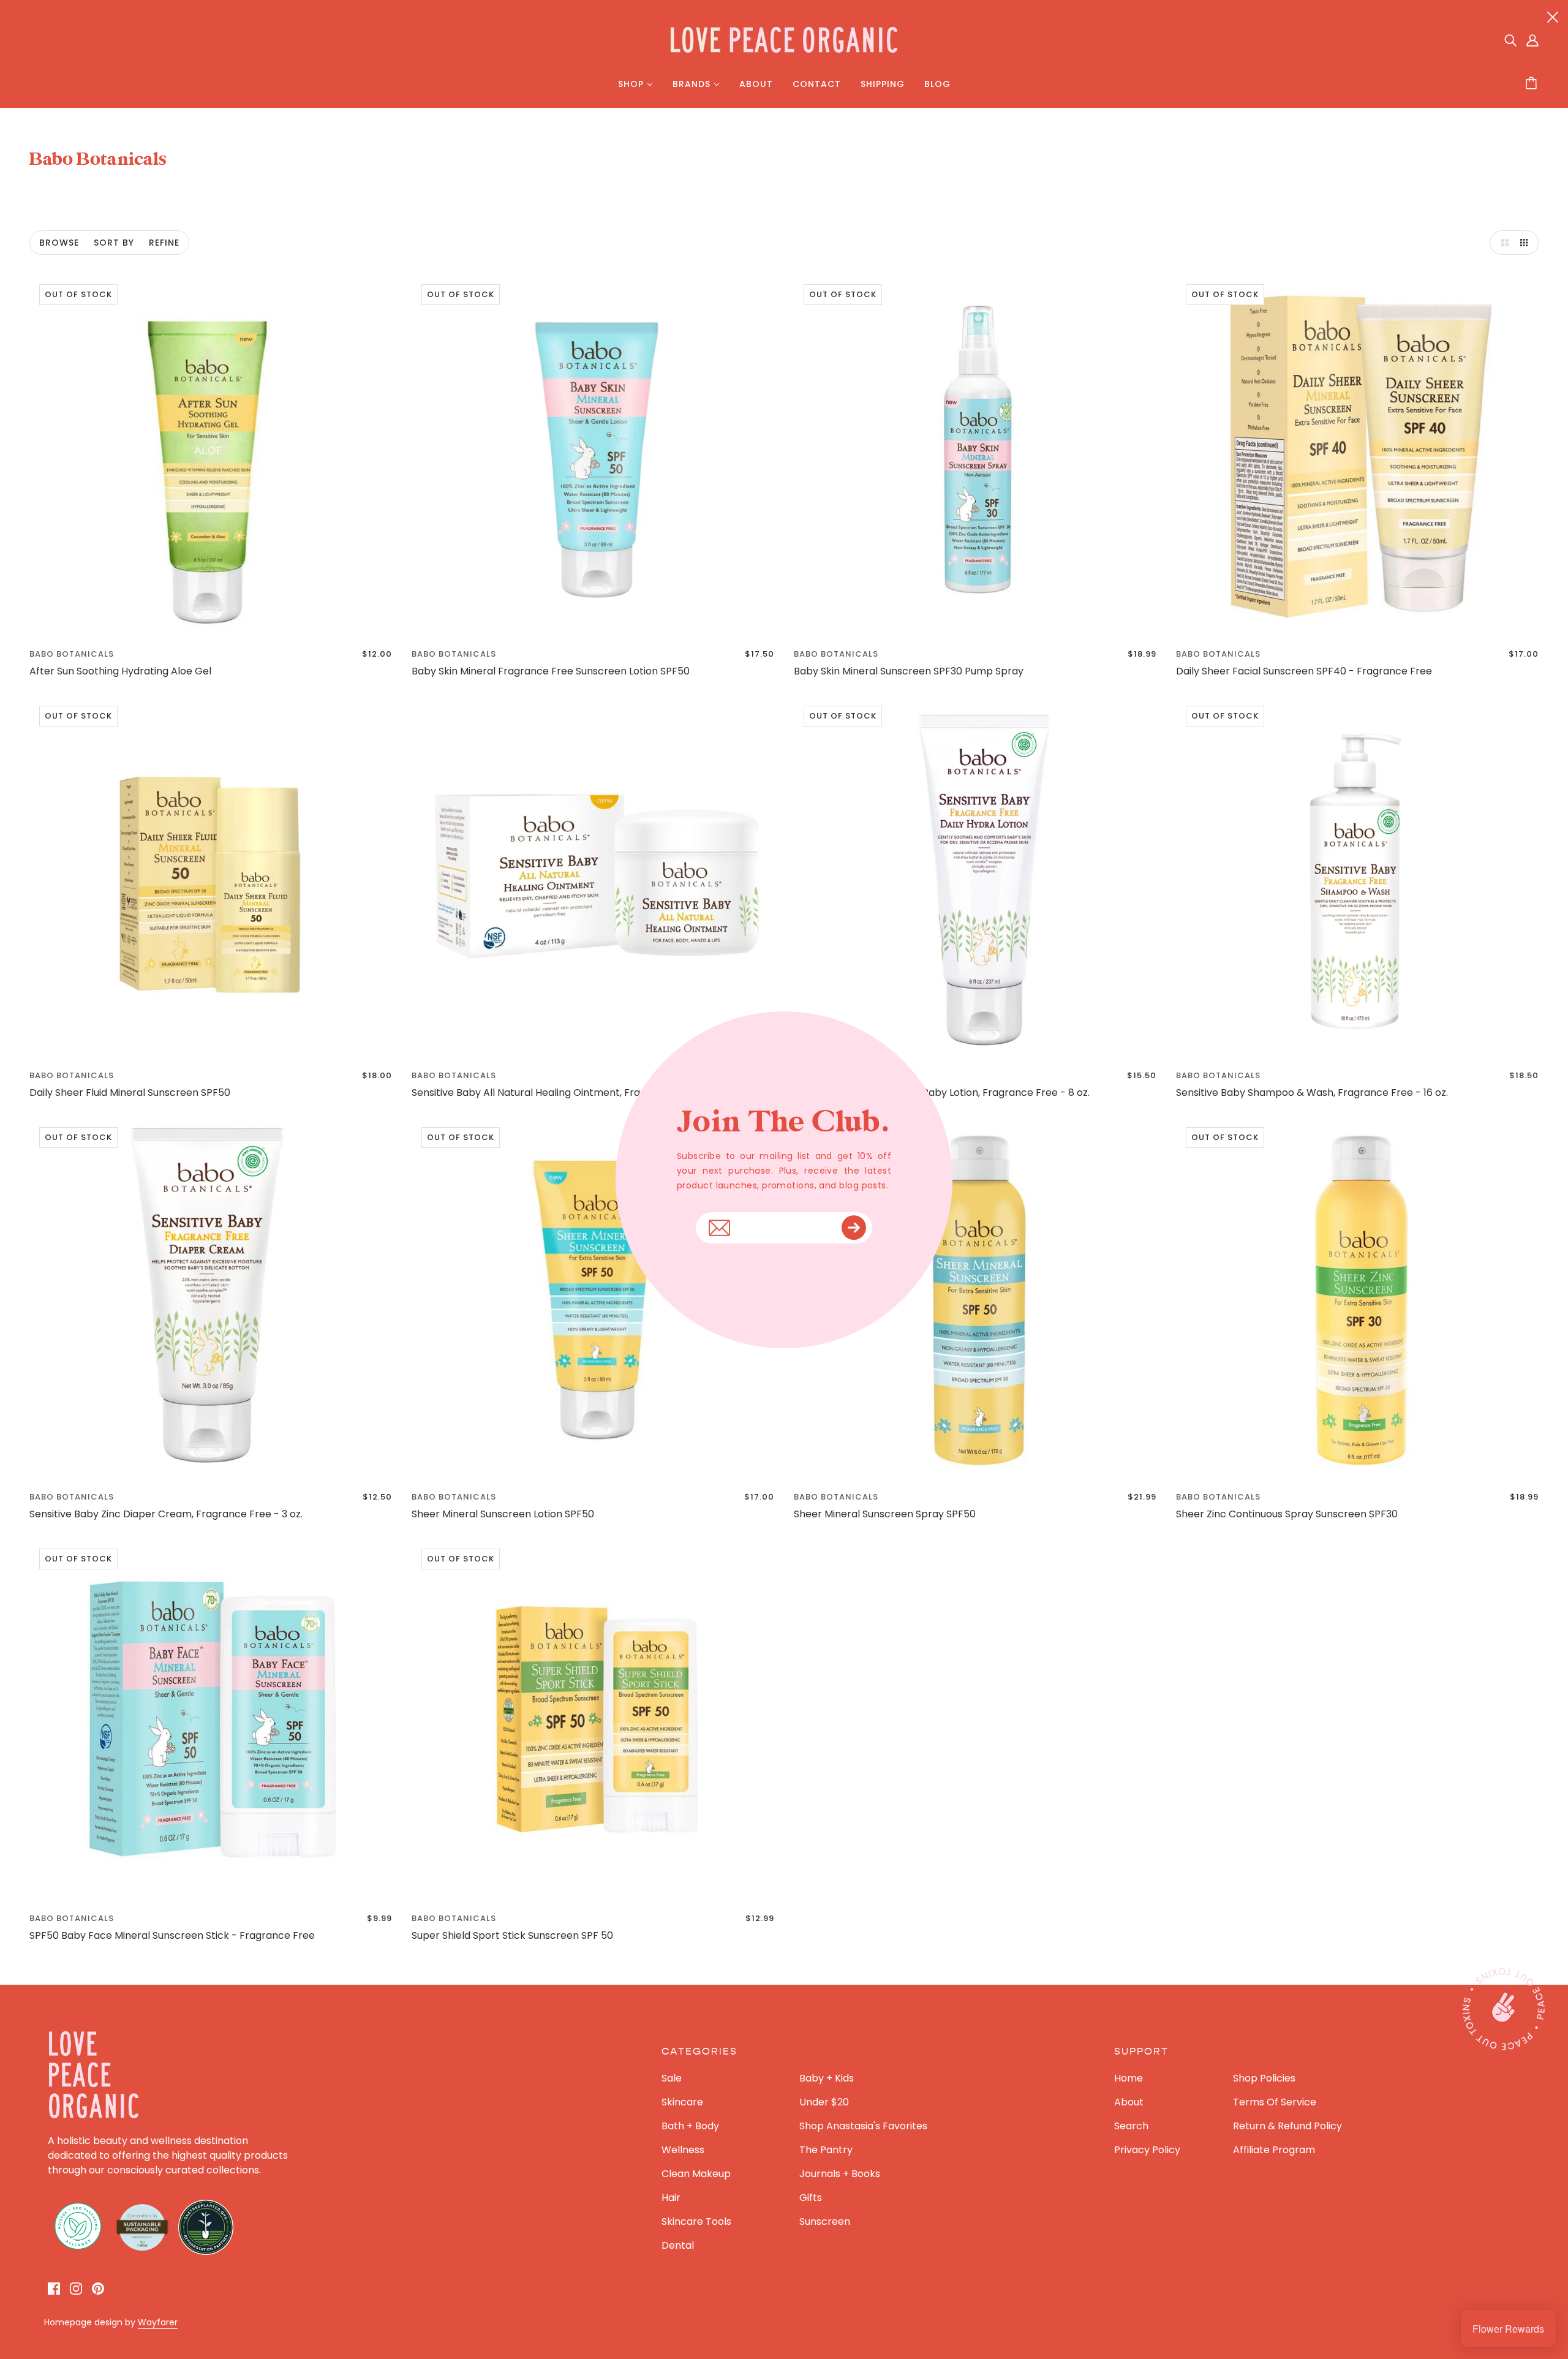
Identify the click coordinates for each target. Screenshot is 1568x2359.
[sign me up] (854, 1228)
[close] (1553, 17)
